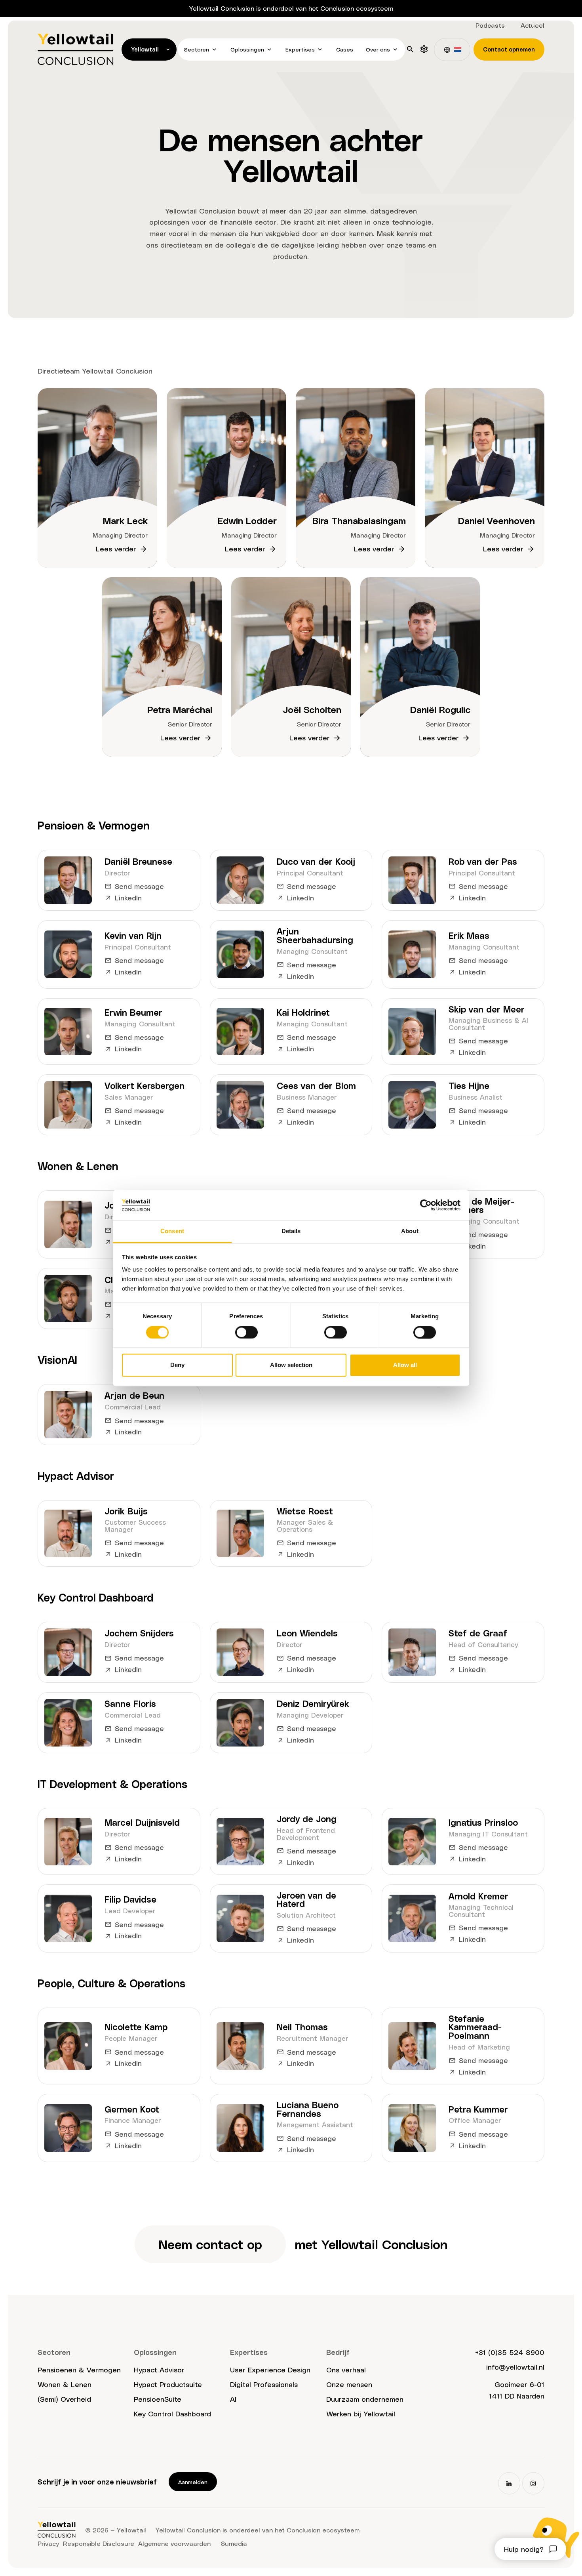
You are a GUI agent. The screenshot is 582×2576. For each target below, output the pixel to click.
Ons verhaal (346, 2369)
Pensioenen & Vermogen (79, 2369)
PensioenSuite (158, 2399)
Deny (177, 1365)
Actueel (533, 25)
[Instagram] (533, 2483)
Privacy (48, 2543)
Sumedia (234, 2543)
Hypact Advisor (159, 2369)
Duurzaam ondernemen (365, 2399)
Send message (139, 886)
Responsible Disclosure (99, 2543)
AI (233, 2399)
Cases (345, 49)
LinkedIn (128, 897)
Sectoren (197, 49)
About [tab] (410, 1231)
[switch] (246, 1332)
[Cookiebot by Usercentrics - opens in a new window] (426, 1205)
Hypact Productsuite (168, 2384)
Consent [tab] (172, 1231)
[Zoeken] (410, 49)
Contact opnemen (509, 49)
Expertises (300, 49)
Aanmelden (193, 2482)
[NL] (452, 50)
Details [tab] (291, 1231)
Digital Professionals (264, 2384)
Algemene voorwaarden (174, 2543)
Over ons (378, 49)
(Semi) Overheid (64, 2399)
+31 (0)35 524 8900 (510, 2352)
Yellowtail (145, 49)
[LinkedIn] (509, 2483)
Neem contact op (210, 2244)
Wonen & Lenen (65, 2384)
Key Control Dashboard (172, 2413)
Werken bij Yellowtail (361, 2413)
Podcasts (490, 25)
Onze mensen (349, 2384)
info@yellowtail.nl (515, 2367)
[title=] (424, 49)
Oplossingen (247, 49)
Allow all (405, 1365)
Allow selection (291, 1365)
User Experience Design (270, 2369)
